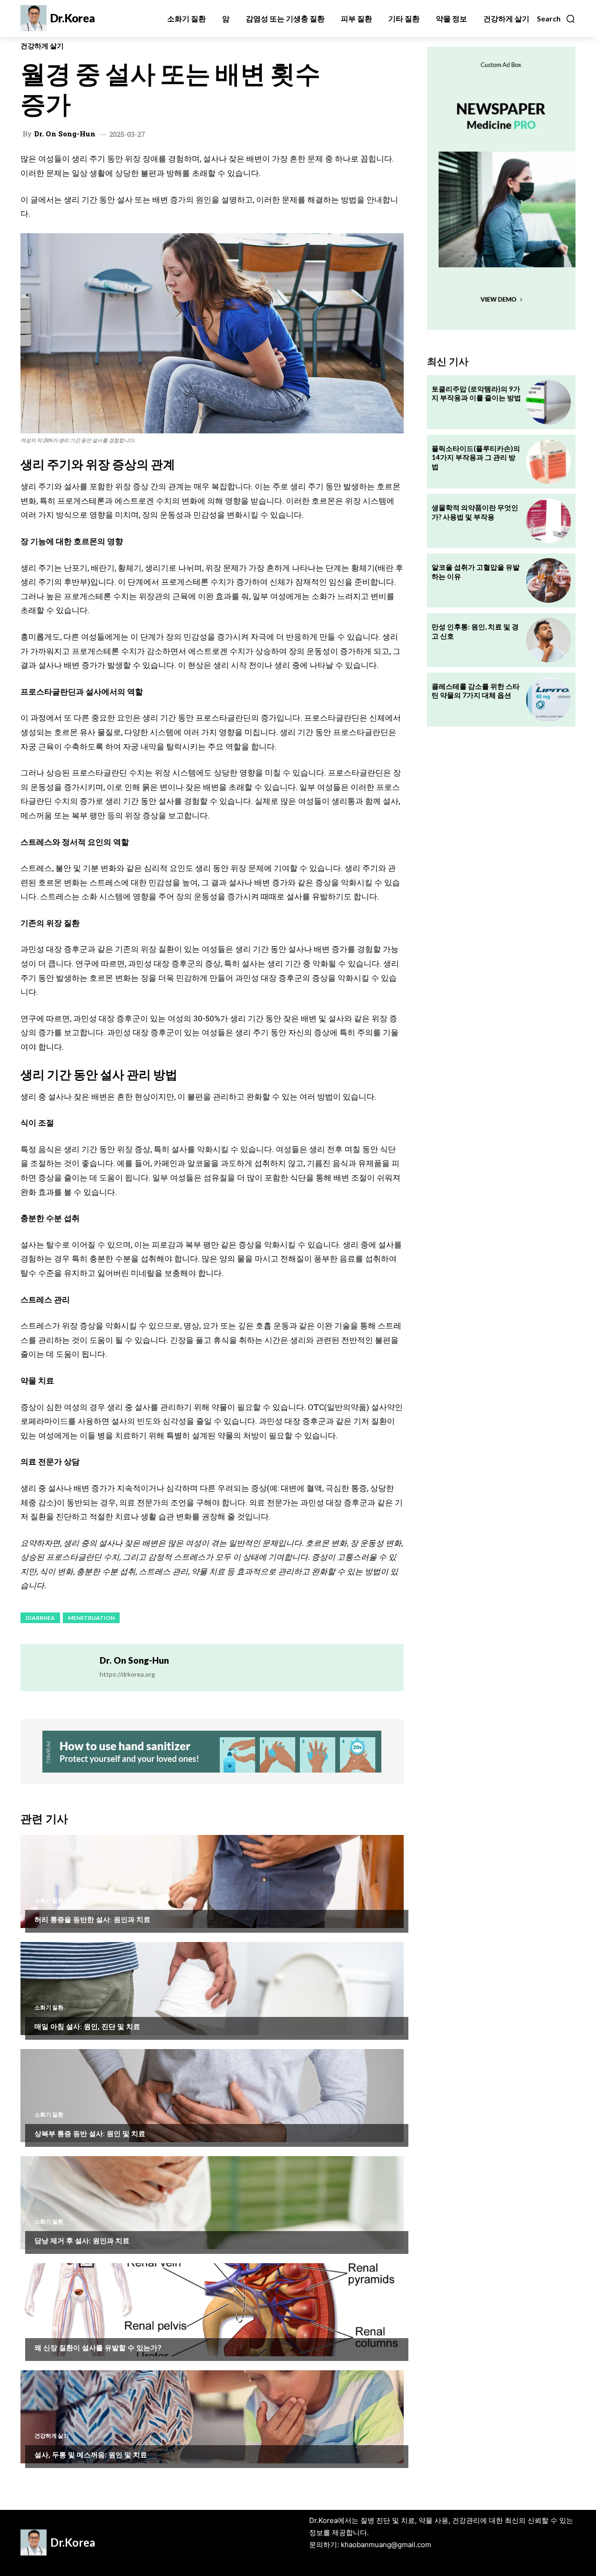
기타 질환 (46, 2329)
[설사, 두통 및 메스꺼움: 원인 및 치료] (212, 2417)
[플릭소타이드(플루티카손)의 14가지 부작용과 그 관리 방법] (549, 462)
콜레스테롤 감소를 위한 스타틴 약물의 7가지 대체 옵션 (476, 691)
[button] (556, 19)
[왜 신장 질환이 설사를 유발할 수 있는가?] (212, 2310)
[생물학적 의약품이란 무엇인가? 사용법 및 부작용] (549, 521)
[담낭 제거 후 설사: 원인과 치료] (212, 2203)
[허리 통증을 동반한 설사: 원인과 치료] (212, 1881)
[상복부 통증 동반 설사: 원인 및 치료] (212, 2096)
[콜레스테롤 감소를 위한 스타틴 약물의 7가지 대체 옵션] (549, 700)
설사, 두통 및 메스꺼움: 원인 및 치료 (91, 2455)
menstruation (91, 1618)
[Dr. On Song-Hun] (60, 1668)
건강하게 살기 (42, 46)
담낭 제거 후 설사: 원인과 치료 (82, 2240)
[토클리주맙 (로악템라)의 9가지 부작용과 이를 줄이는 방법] (549, 402)
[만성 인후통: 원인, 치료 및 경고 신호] (549, 640)
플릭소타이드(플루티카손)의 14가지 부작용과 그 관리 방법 (476, 457)
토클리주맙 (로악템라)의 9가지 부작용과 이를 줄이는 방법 (476, 393)
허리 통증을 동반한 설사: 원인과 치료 (92, 1919)
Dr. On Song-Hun (65, 134)
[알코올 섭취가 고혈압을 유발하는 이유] (549, 580)
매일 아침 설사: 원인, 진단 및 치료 (87, 2026)
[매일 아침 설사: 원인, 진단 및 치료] (212, 1989)
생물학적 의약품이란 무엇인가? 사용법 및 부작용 (475, 512)
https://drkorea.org (127, 1674)
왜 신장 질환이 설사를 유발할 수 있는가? (98, 2347)
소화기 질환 (49, 1901)
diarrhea (40, 1618)
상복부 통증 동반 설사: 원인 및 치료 (90, 2133)
